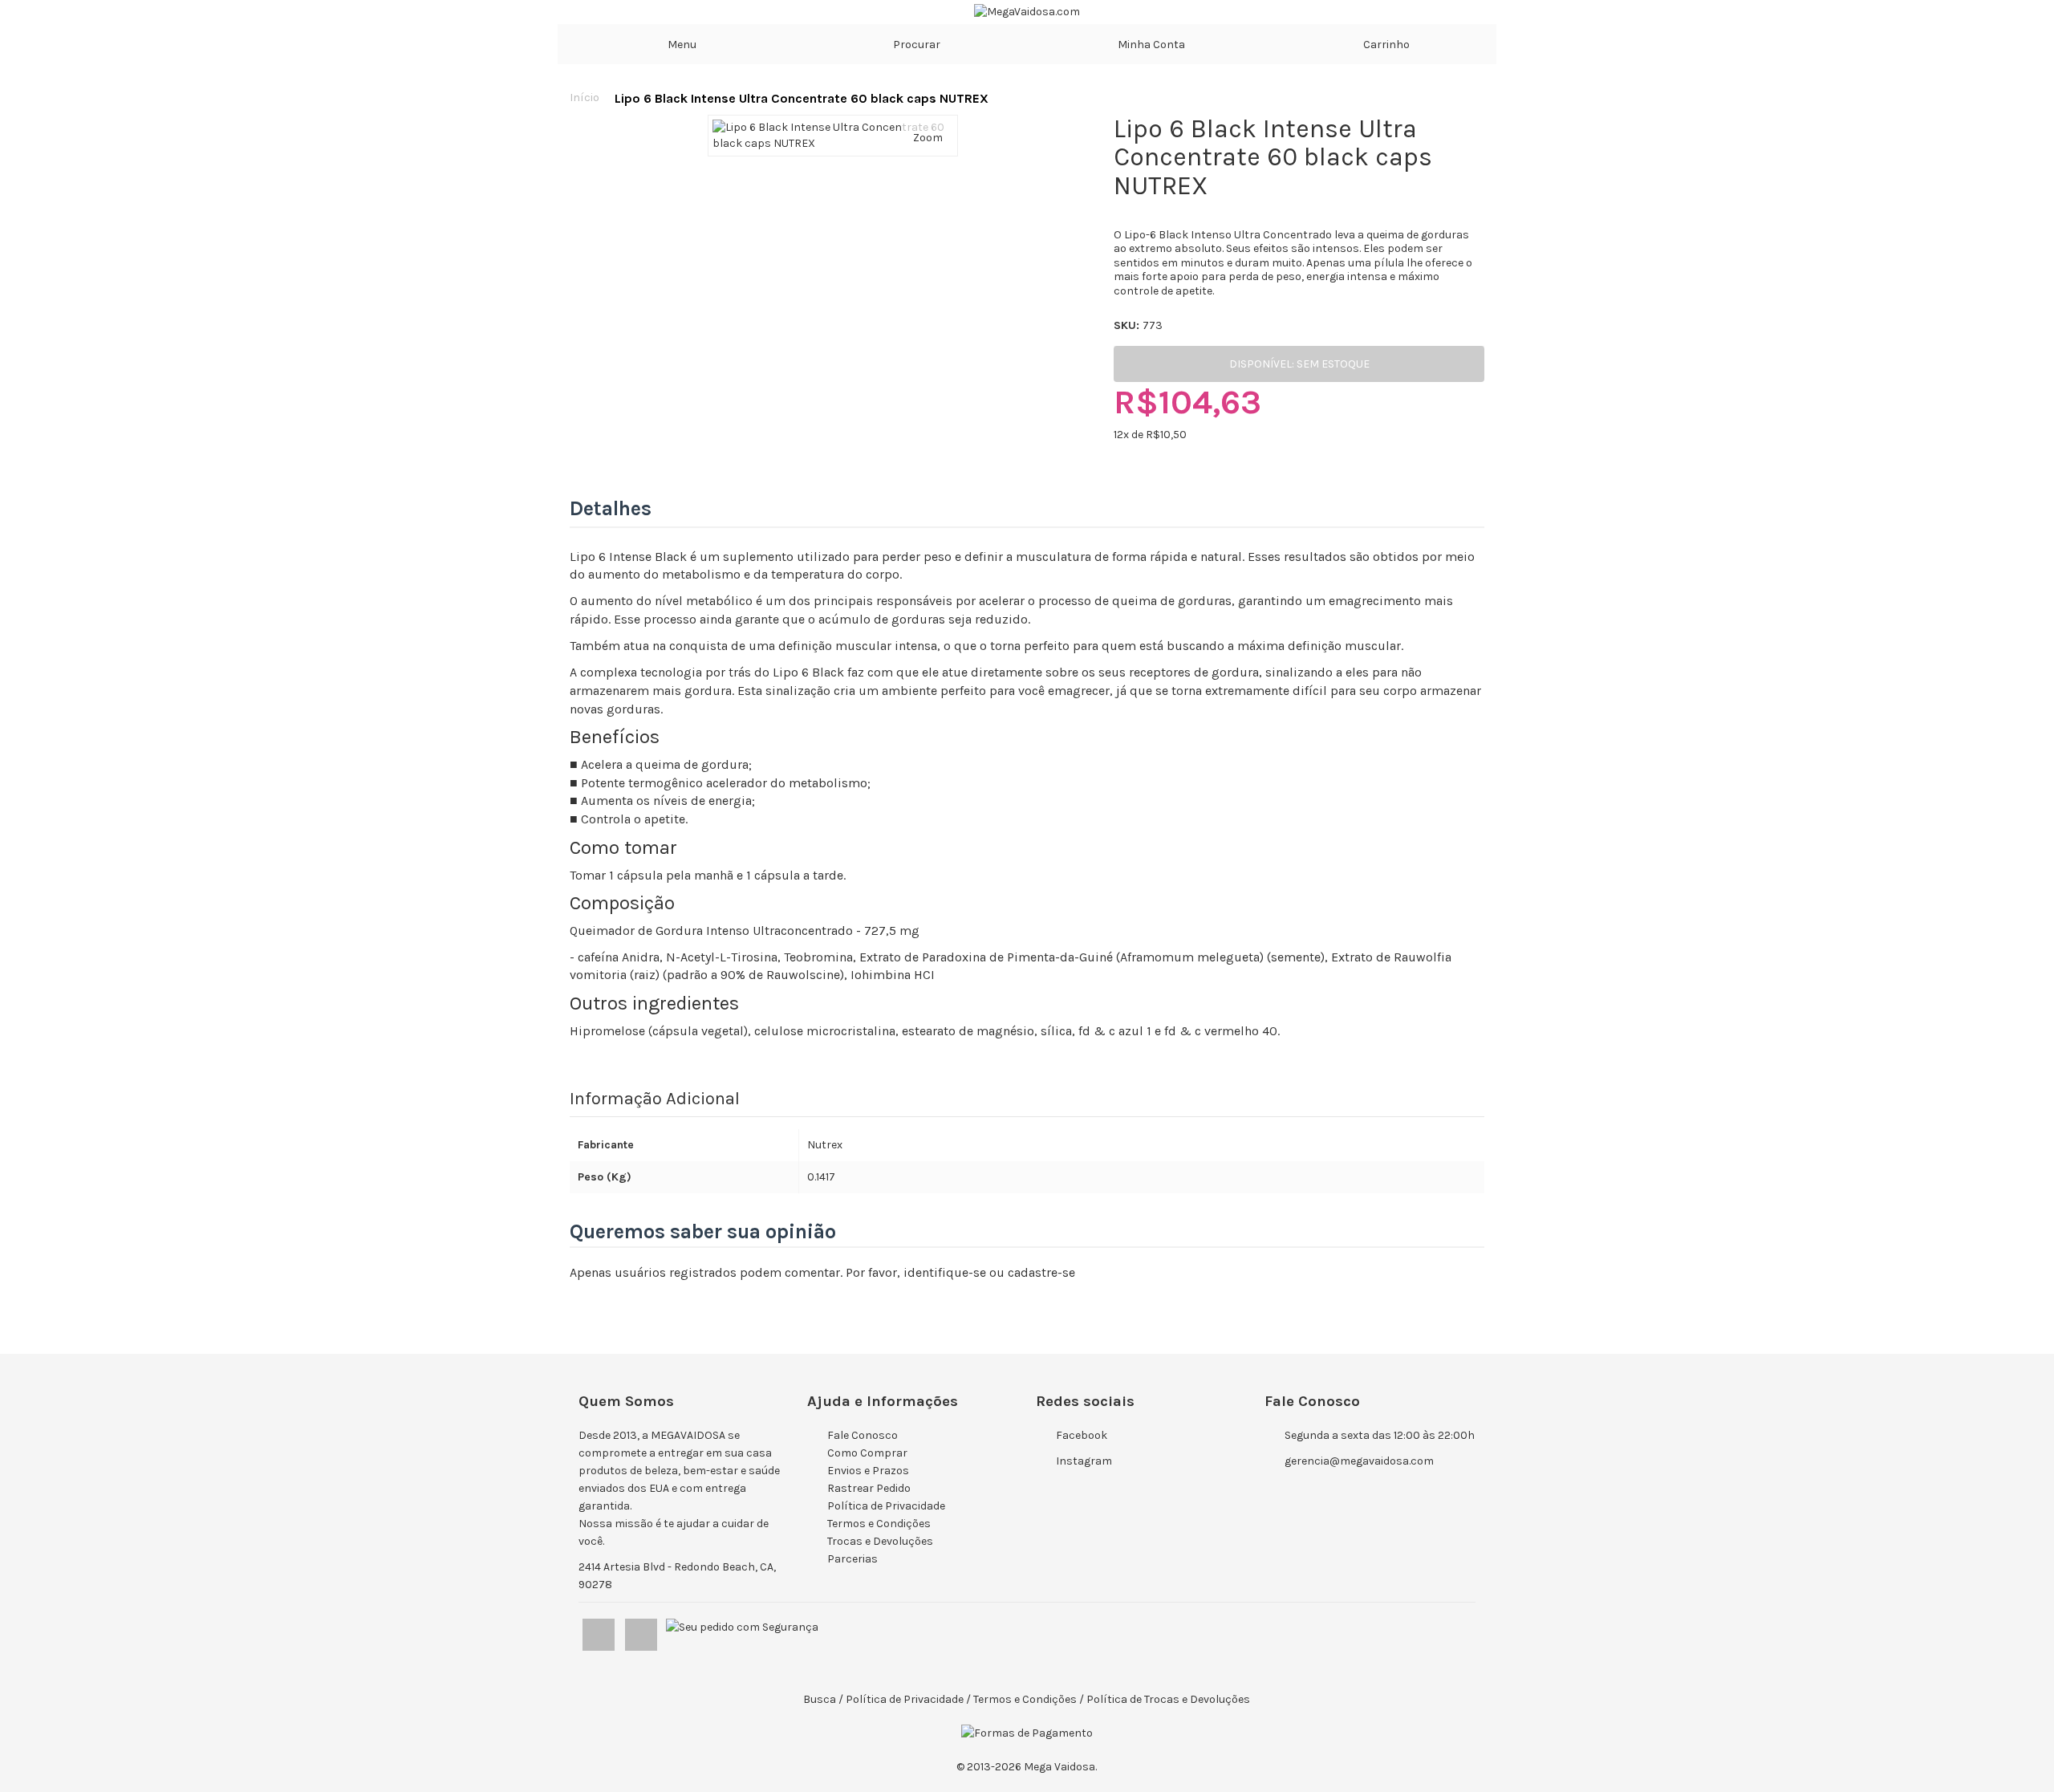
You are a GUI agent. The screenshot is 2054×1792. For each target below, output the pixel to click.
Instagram (1084, 1461)
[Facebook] (600, 1631)
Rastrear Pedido (869, 1488)
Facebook (1082, 1435)
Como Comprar (867, 1453)
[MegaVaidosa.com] (1027, 12)
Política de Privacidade (886, 1506)
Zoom (928, 138)
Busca (820, 1699)
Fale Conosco (863, 1435)
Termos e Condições (879, 1524)
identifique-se (945, 1272)
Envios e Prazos (868, 1471)
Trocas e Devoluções (880, 1541)
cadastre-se (1041, 1272)
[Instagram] (642, 1631)
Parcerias (852, 1559)
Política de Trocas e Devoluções (1168, 1699)
